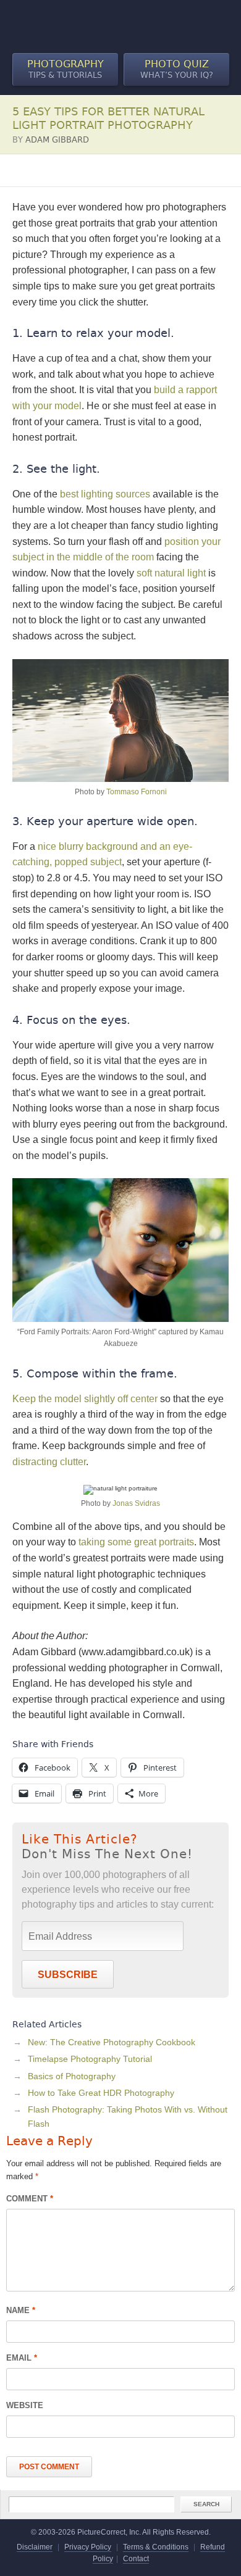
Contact (136, 2559)
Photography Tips (47, 170)
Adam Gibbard (57, 140)
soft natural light (171, 573)
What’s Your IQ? (177, 69)
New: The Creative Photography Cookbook (112, 2042)
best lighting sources (105, 494)
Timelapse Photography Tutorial (90, 2059)
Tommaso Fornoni (137, 792)
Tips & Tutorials (66, 69)
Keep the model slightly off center (85, 1399)
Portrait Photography (134, 170)
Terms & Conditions (156, 2547)
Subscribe (68, 1975)
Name (21, 2310)
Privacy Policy (88, 2547)
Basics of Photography (72, 2076)
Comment (30, 2199)
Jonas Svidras (136, 1503)
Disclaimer (35, 2547)
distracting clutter (49, 1462)
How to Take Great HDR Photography (101, 2093)
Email (22, 2358)
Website (25, 2405)
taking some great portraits (136, 1542)
